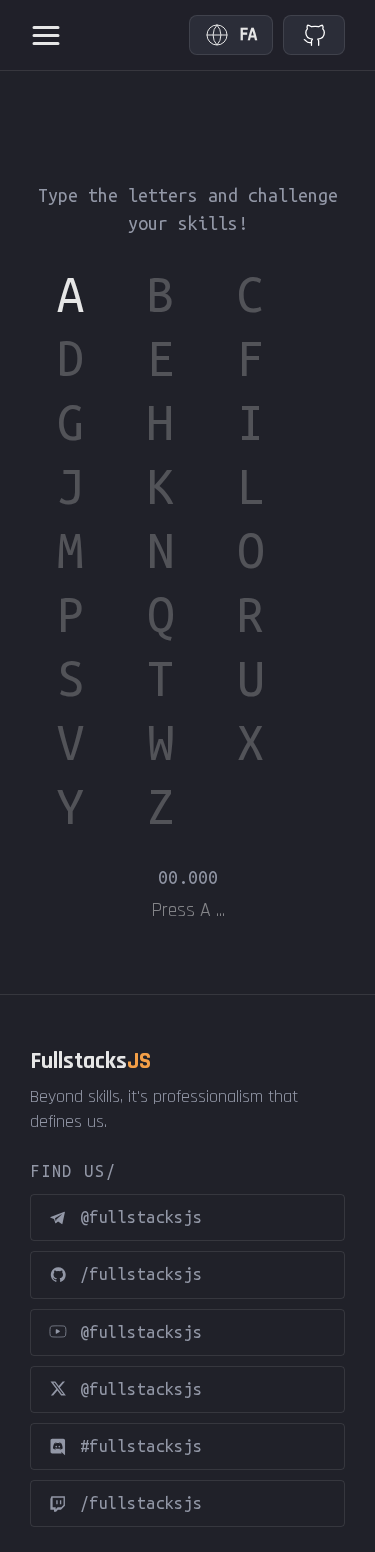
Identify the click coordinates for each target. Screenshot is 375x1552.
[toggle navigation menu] (46, 35)
